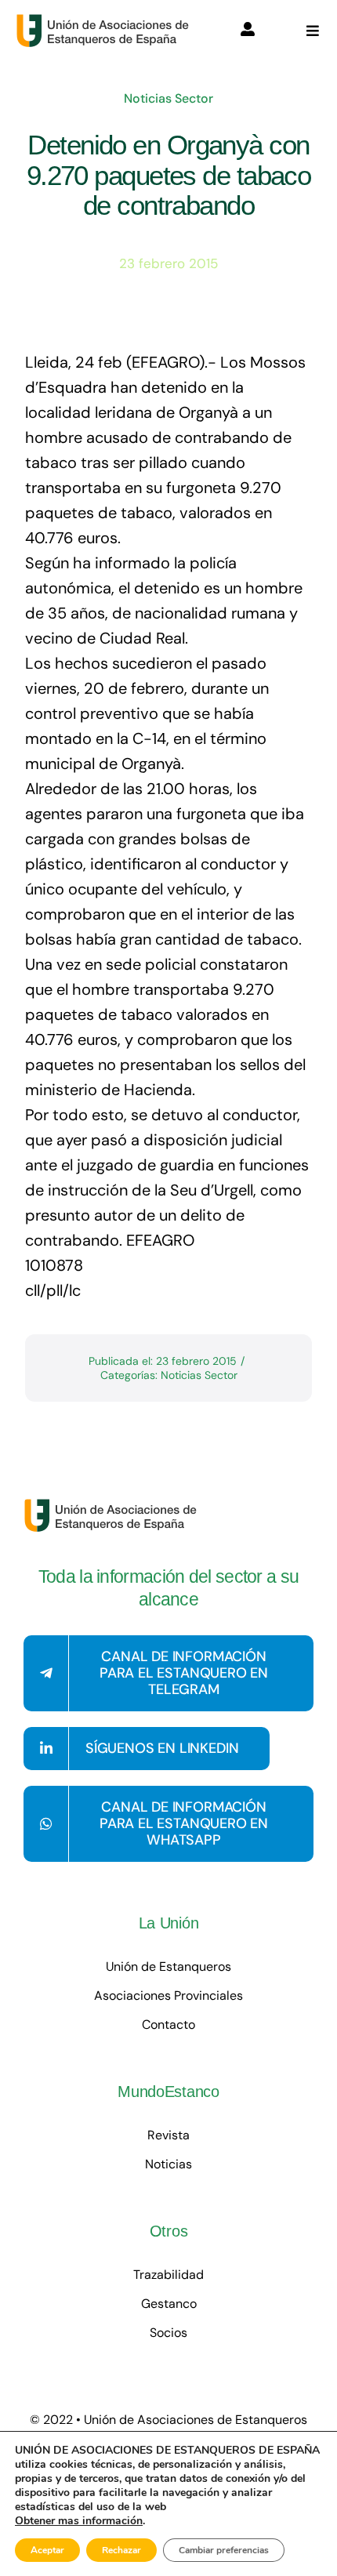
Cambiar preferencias (224, 2550)
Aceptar (47, 2550)
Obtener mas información (79, 2521)
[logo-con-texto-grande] (106, 21)
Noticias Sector (168, 98)
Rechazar (121, 2550)
